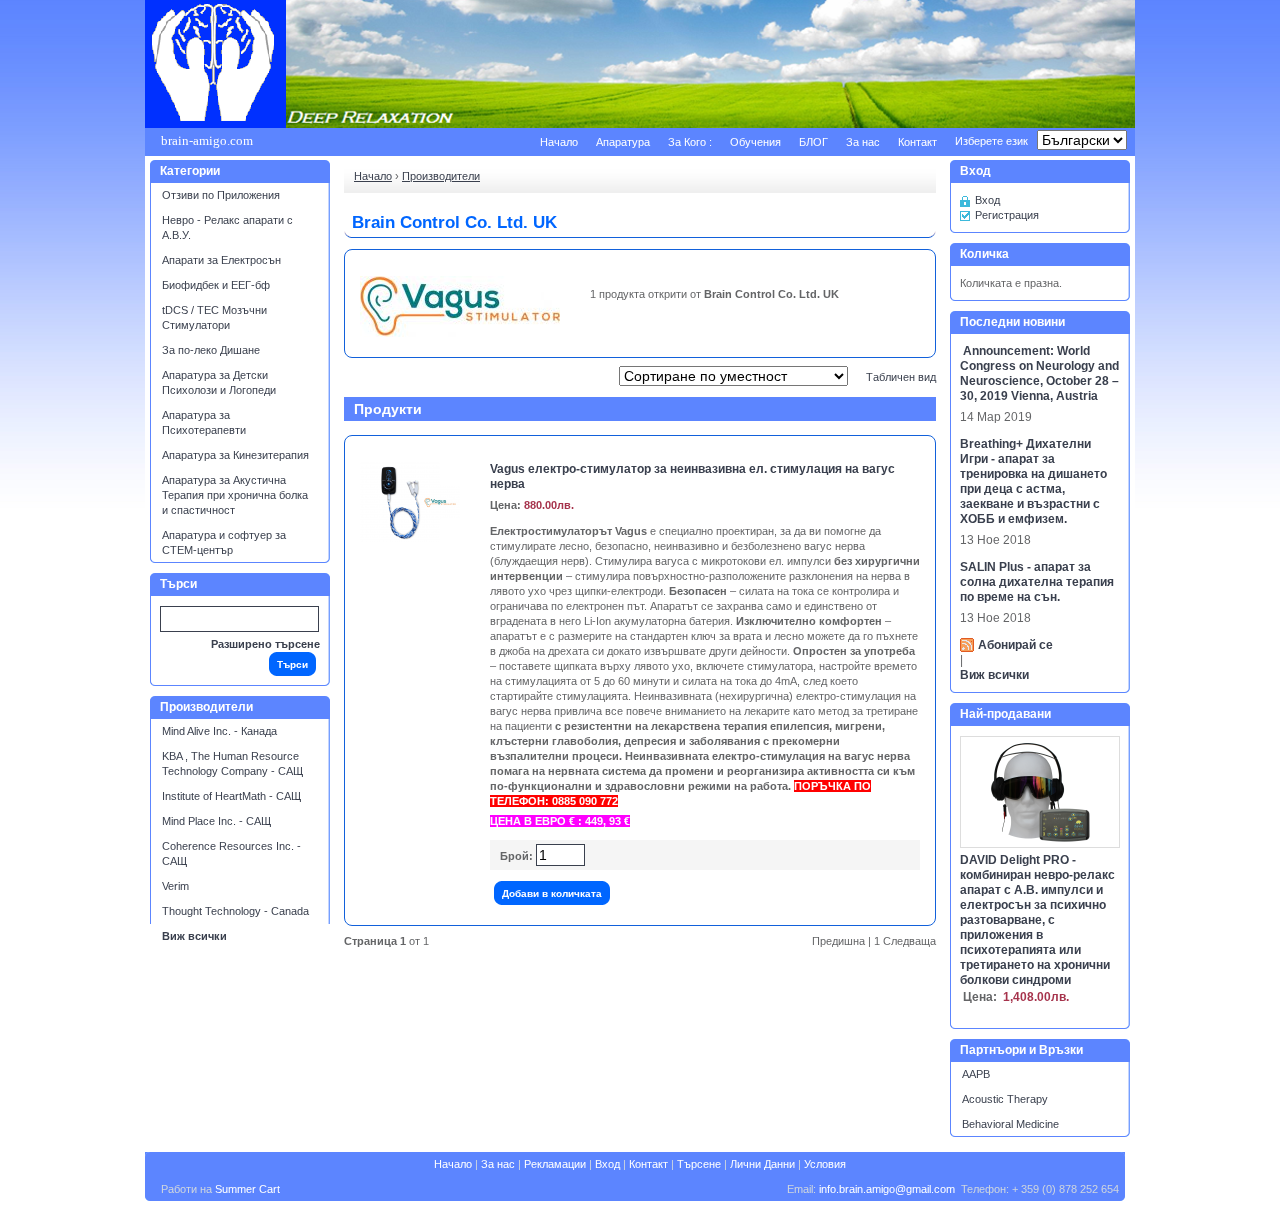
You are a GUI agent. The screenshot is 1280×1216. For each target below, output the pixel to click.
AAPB (976, 1074)
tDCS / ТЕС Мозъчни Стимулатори (214, 317)
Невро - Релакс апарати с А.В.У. (227, 227)
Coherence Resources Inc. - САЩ (231, 853)
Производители (441, 176)
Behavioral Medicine (1010, 1124)
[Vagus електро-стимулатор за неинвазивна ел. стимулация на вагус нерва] (410, 538)
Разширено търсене (265, 644)
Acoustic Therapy (1005, 1099)
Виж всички (194, 936)
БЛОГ (813, 142)
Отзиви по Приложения (221, 195)
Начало (559, 142)
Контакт (917, 142)
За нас (863, 142)
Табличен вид (901, 377)
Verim (175, 886)
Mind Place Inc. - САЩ (216, 821)
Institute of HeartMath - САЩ (231, 796)
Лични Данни (762, 1164)
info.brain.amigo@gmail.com (887, 1189)
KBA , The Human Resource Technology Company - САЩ (232, 763)
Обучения (755, 142)
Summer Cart (247, 1189)
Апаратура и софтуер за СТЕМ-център (224, 542)
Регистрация (1007, 215)
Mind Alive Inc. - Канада (219, 731)
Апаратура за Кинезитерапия (235, 455)
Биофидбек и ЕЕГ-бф (216, 285)
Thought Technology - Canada (235, 911)
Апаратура (623, 142)
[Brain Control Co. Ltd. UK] (460, 333)
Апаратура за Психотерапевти (204, 422)
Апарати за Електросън (221, 260)
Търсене (699, 1164)
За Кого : (690, 142)
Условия (825, 1164)
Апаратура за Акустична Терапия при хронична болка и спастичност (235, 495)
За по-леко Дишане (211, 350)
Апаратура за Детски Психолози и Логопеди (219, 382)
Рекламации (555, 1164)
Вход (987, 200)
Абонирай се (1015, 645)
